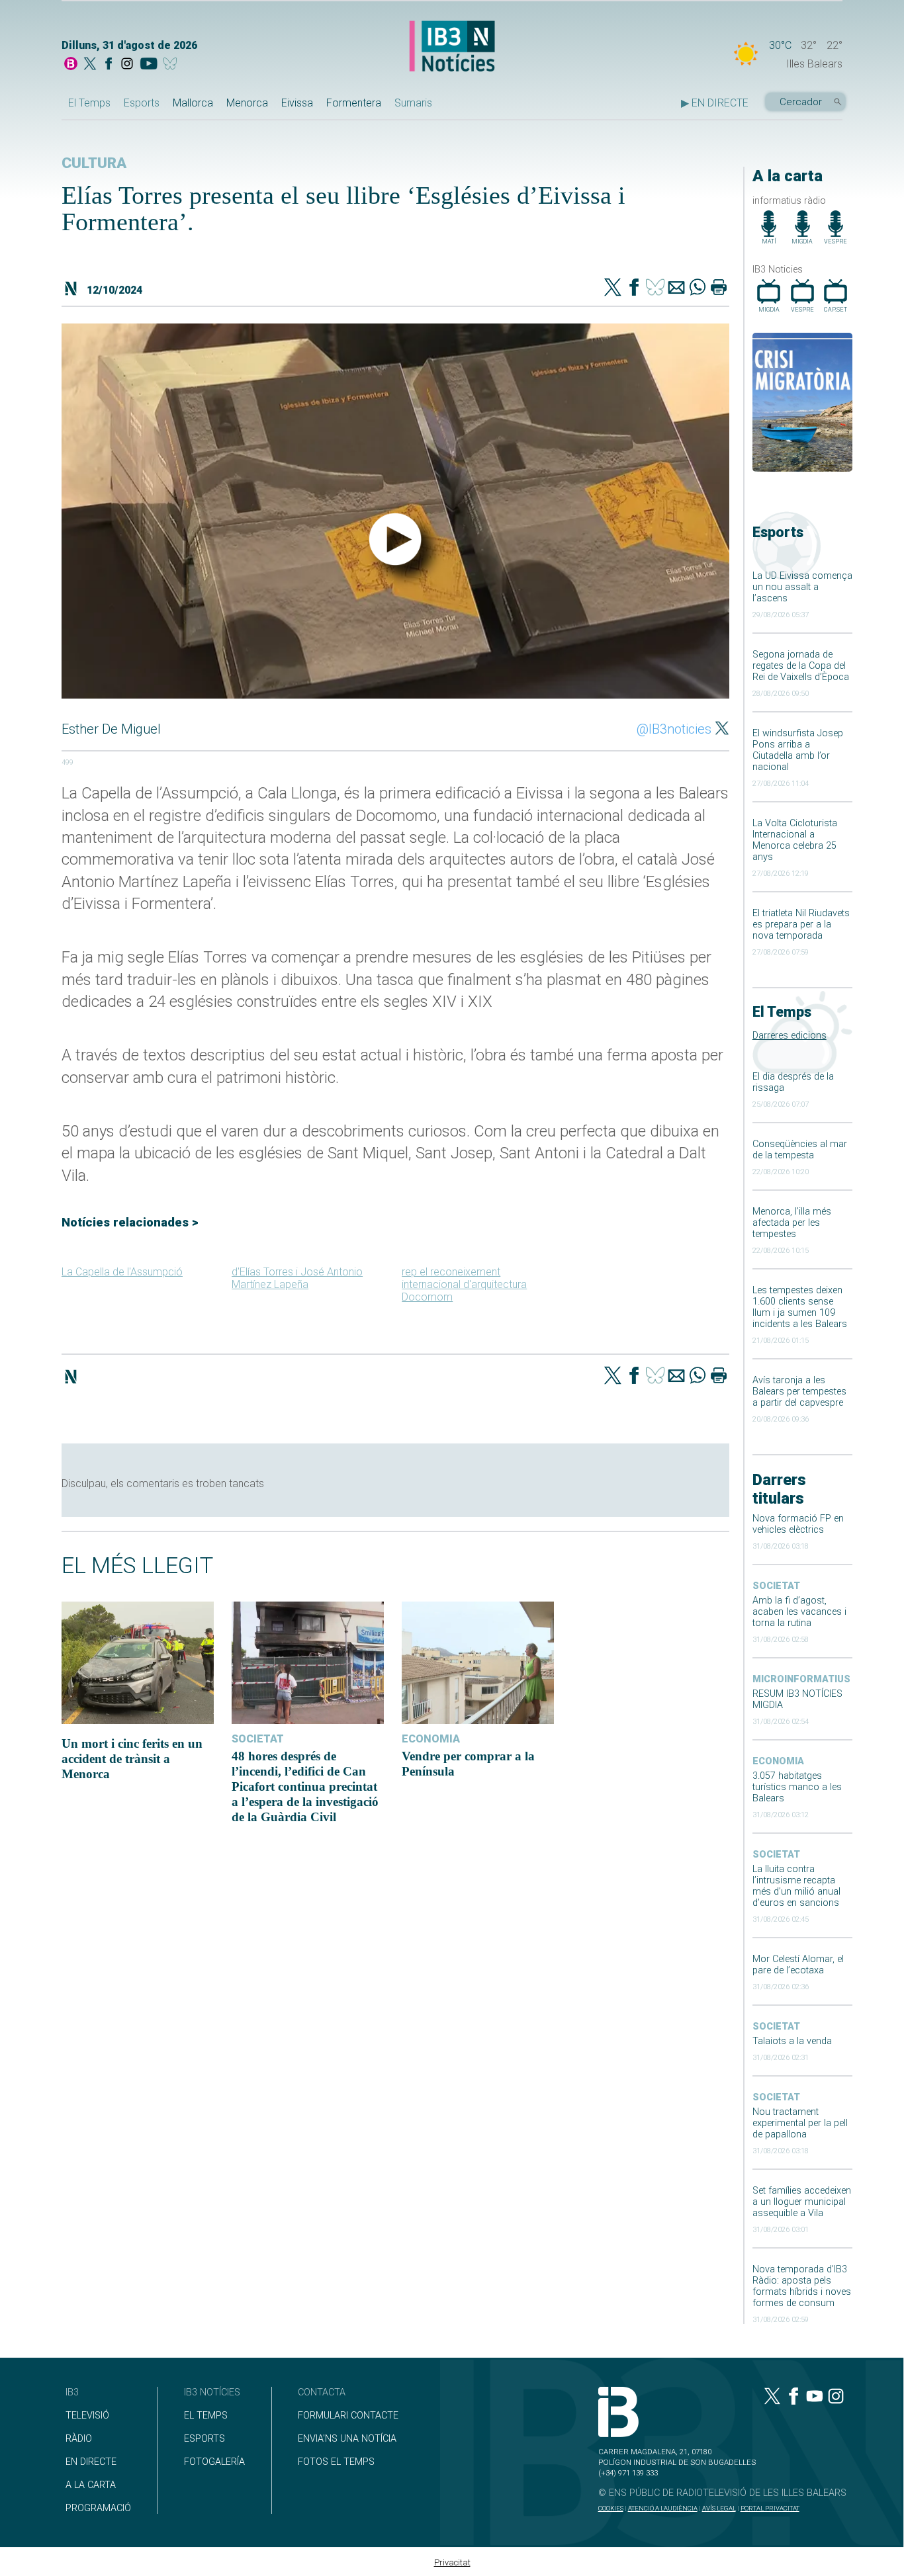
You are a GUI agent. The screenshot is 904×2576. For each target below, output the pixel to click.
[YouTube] (149, 65)
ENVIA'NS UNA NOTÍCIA (347, 2439)
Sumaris (413, 103)
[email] (676, 288)
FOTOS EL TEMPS (336, 2462)
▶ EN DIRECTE (715, 103)
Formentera (354, 103)
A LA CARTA (91, 2485)
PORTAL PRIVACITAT (770, 2508)
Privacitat (452, 2562)
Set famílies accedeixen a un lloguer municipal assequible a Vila (802, 2202)
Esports (142, 103)
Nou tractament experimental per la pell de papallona (800, 2123)
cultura (94, 163)
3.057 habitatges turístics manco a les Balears (797, 1787)
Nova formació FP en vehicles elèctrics (798, 1524)
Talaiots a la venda (792, 2041)
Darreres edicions (790, 1036)
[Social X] (90, 65)
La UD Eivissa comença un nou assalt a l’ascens (802, 587)
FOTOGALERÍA (214, 2462)
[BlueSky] (172, 65)
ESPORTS (204, 2439)
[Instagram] (127, 65)
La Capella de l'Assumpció (122, 1272)
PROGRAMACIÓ (98, 2508)
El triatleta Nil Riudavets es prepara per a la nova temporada (801, 924)
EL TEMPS (206, 2416)
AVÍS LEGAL (719, 2508)
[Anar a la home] (71, 65)
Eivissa (297, 103)
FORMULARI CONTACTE (348, 2416)
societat (776, 1586)
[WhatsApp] (698, 288)
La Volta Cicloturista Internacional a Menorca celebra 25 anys (795, 840)
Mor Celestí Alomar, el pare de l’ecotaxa (798, 1965)
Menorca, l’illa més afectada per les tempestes (792, 1223)
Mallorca (193, 103)
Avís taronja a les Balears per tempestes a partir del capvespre (799, 1392)
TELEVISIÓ (87, 2416)
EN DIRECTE (91, 2462)
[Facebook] (109, 65)
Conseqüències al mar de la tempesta (800, 1150)
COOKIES (611, 2508)
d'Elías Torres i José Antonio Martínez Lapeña (297, 1278)
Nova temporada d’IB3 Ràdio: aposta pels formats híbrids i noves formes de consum (802, 2286)
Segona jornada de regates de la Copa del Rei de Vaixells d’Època (801, 666)
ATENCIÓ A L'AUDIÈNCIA (663, 2508)
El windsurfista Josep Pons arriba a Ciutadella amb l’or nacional (798, 750)
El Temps (89, 103)
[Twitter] (613, 288)
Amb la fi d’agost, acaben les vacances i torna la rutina (799, 1612)
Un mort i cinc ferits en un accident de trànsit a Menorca (132, 1759)
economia (778, 1761)
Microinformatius (801, 1679)
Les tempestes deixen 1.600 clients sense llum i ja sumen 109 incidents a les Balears (800, 1307)
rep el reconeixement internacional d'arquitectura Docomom (464, 1284)
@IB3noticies (674, 729)
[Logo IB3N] (452, 47)
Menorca (247, 103)
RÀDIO (79, 2439)
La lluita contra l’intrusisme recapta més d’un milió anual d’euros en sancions (796, 1886)
